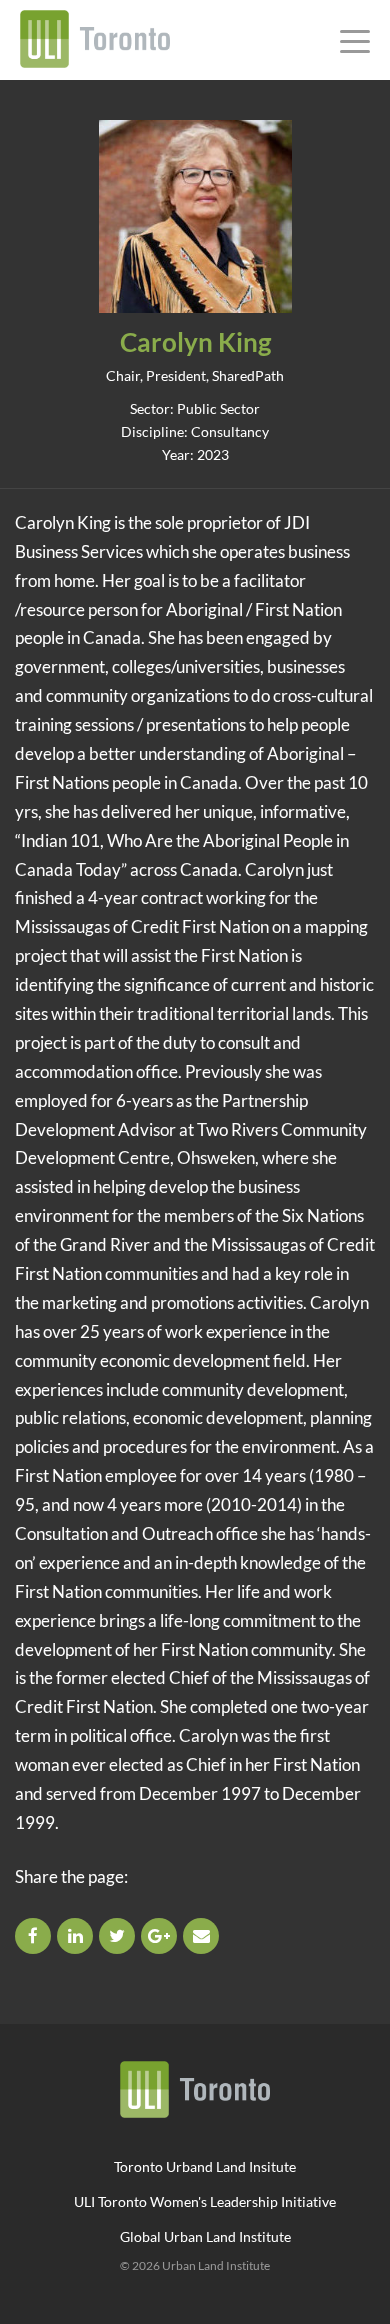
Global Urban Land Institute (205, 2236)
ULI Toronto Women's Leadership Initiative (205, 2201)
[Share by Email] (202, 1935)
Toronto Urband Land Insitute (205, 2166)
